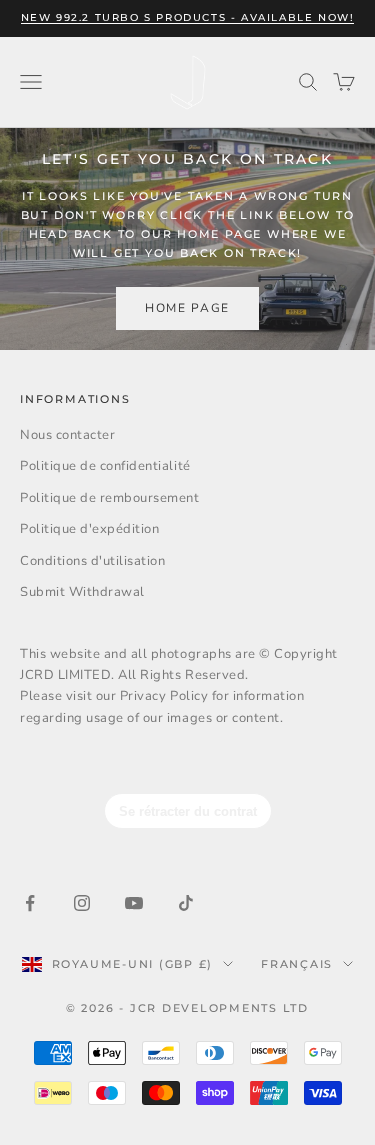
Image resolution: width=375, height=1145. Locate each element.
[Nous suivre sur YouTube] (134, 903)
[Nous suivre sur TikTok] (186, 903)
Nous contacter (67, 435)
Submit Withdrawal (82, 592)
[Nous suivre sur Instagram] (82, 903)
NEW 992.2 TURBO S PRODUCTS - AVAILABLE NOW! (188, 17)
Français (297, 964)
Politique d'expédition (89, 529)
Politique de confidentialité (105, 466)
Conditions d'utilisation (92, 561)
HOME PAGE (187, 308)
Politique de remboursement (110, 498)
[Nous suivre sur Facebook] (30, 903)
